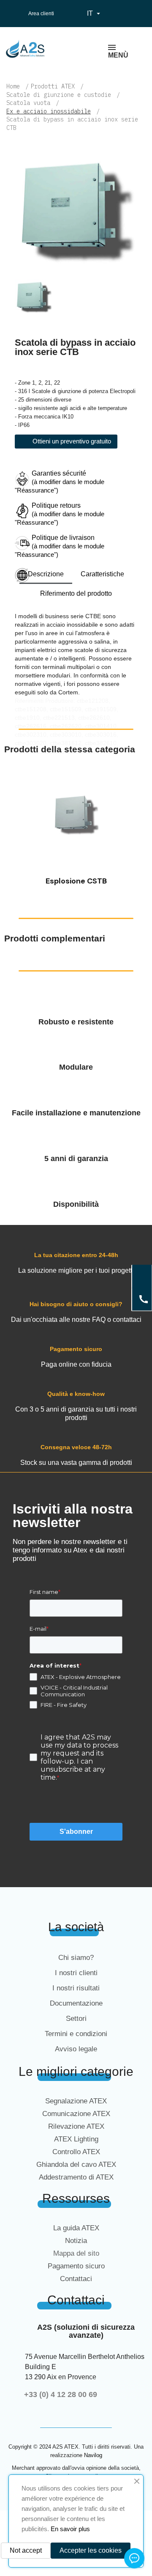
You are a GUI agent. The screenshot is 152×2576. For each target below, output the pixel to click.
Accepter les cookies (91, 2550)
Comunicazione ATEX (76, 2114)
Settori (76, 2019)
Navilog (93, 2455)
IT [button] (95, 14)
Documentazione (76, 2003)
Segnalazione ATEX (76, 2101)
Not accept (26, 2550)
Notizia (76, 2241)
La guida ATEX (76, 2228)
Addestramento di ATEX (76, 2177)
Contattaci (76, 2279)
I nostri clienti (76, 1973)
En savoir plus (70, 2529)
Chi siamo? (76, 1958)
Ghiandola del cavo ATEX (76, 2165)
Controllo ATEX (76, 2152)
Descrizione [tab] (46, 574)
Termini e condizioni (76, 2034)
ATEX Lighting (76, 2139)
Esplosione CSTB (76, 881)
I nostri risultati (76, 1988)
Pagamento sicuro (76, 2266)
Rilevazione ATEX (76, 2126)
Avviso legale (76, 2049)
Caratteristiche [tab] (102, 574)
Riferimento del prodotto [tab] (76, 593)
